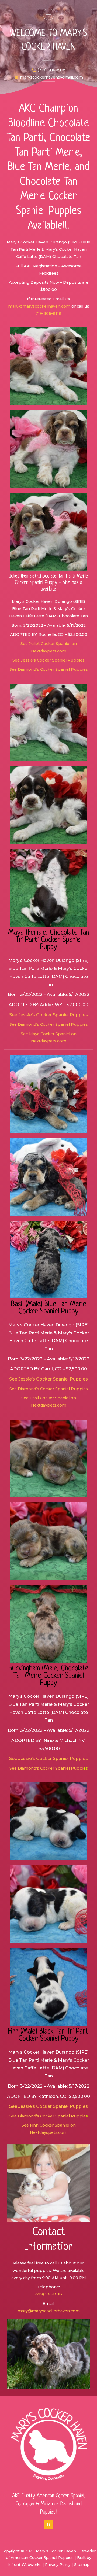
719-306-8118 (48, 313)
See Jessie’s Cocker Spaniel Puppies (48, 660)
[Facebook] (48, 2525)
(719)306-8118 (48, 2294)
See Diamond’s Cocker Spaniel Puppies (49, 669)
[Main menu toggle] (48, 14)
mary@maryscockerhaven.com (39, 306)
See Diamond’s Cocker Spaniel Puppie (48, 2116)
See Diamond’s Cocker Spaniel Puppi (46, 1768)
